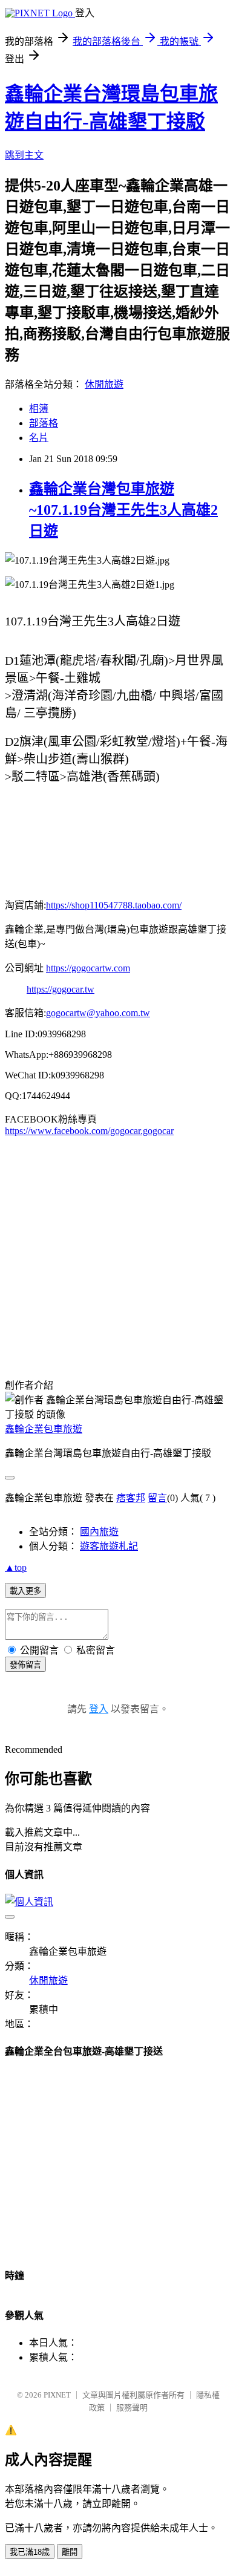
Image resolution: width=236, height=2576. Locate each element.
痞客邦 (131, 1498)
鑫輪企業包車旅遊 (44, 1429)
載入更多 (25, 1591)
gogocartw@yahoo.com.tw (98, 1013)
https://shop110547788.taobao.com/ (114, 905)
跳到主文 (24, 155)
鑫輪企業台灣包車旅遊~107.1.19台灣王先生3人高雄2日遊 (123, 510)
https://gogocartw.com (88, 968)
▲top (16, 1567)
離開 (70, 2552)
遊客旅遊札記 (109, 1546)
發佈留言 (25, 1665)
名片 (39, 438)
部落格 (44, 423)
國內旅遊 (99, 1532)
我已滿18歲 (30, 2552)
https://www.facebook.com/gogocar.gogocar (89, 1131)
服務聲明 (132, 2408)
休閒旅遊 (104, 384)
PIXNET (57, 2395)
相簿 (39, 409)
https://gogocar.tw (61, 989)
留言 (157, 1498)
